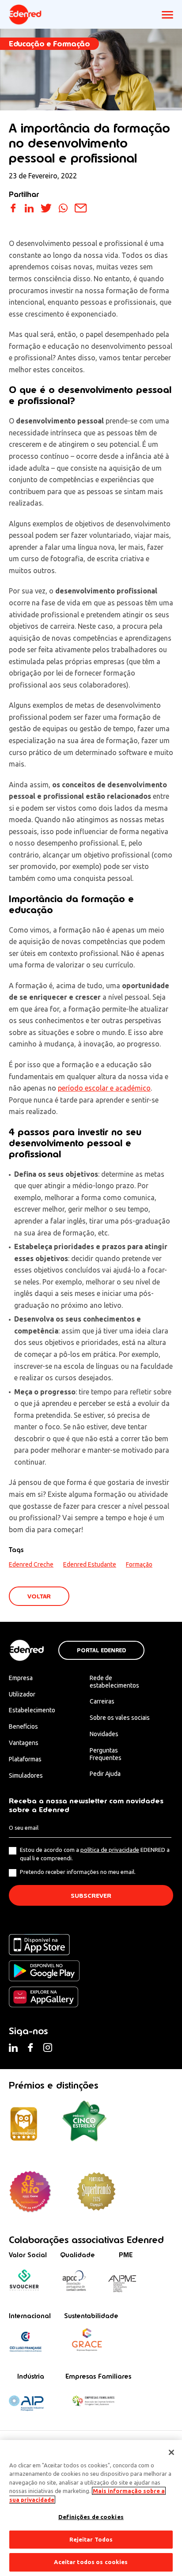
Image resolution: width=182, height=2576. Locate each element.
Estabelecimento (32, 1710)
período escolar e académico (104, 1088)
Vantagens (24, 1743)
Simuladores (26, 1775)
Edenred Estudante (90, 1564)
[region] (91, 2508)
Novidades (104, 1734)
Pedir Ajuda (105, 1774)
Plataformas (25, 1759)
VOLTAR (39, 1596)
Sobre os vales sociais (120, 1718)
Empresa (21, 1678)
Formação (139, 1564)
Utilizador (22, 1694)
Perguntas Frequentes (106, 1754)
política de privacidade (110, 1850)
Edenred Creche (31, 1564)
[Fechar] (171, 2452)
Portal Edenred (101, 1651)
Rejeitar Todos (91, 2539)
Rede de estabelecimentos (114, 1682)
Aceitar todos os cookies (91, 2562)
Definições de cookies (91, 2517)
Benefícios (23, 1726)
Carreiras (102, 1701)
